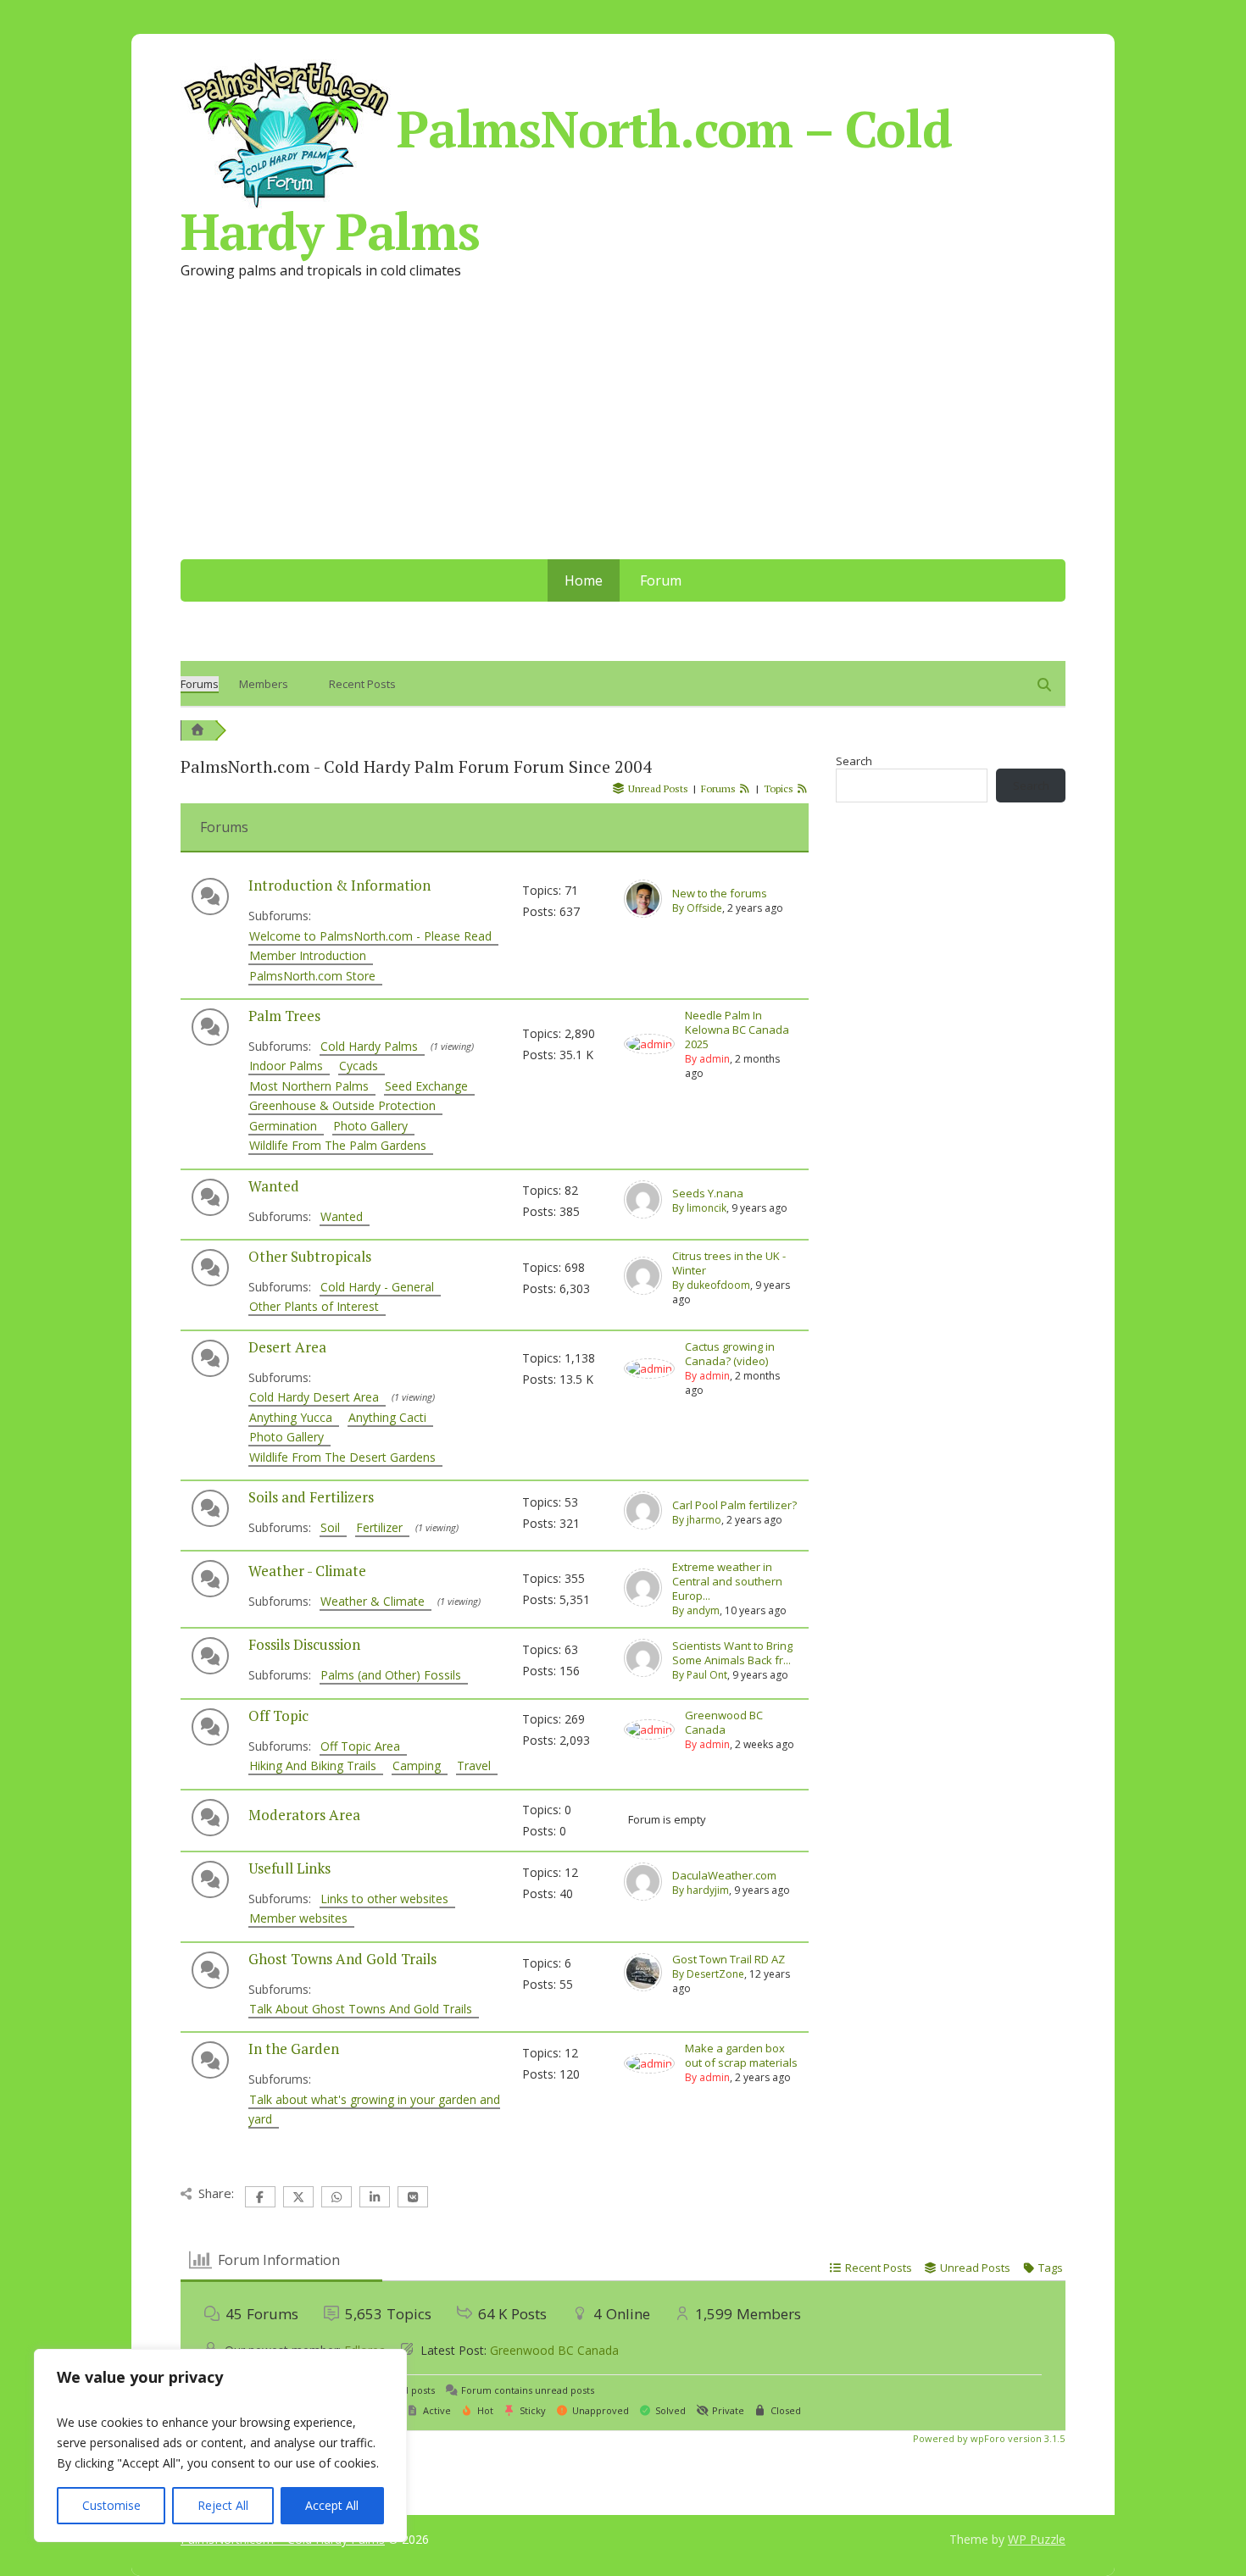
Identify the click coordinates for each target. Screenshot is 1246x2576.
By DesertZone (708, 1974)
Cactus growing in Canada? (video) (730, 1354)
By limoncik (699, 1208)
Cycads (362, 1066)
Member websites (302, 1918)
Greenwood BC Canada (724, 1723)
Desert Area (287, 1347)
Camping (420, 1765)
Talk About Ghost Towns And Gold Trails (364, 2009)
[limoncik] (643, 1214)
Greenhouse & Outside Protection (346, 1105)
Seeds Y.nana (708, 1194)
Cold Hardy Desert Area (317, 1397)
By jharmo (697, 1520)
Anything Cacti (391, 1417)
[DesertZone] (643, 1987)
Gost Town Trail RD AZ (729, 1960)
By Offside (697, 908)
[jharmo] (643, 1525)
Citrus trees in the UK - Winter (729, 1263)
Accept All (332, 2505)
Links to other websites (388, 1899)
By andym (696, 1610)
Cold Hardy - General (381, 1287)
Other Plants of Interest (317, 1306)
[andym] (643, 1602)
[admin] (649, 1044)
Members (264, 684)
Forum (661, 580)
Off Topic (278, 1715)
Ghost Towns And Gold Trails (342, 1959)
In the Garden (294, 2049)
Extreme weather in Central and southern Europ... (727, 1582)
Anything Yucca (294, 1417)
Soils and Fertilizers (311, 1497)
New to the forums (720, 894)
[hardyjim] (643, 1896)
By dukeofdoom (711, 1285)
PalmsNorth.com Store (316, 976)
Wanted (274, 1186)
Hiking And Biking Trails (316, 1765)
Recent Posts (362, 684)
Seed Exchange (430, 1086)
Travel (477, 1765)
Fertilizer (383, 1527)
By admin (707, 1059)
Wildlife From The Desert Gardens (346, 1457)
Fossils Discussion (304, 1644)
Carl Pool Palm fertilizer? (734, 1505)
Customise (111, 2505)
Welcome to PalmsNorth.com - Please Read (374, 936)
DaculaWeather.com (724, 1876)
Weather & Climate (376, 1601)
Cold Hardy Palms (373, 1046)
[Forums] (197, 730)
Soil (334, 1527)
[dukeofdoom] (643, 1291)
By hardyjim (701, 1890)
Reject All (223, 2505)
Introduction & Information (339, 885)
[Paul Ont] (643, 1673)
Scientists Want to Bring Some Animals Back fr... (732, 1653)
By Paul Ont (700, 1675)
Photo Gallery (374, 1126)
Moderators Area (304, 1815)
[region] (220, 2446)
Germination (286, 1126)
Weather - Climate (307, 1571)
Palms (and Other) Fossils (394, 1675)
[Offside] (643, 913)
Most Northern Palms (312, 1086)
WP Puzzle (1037, 2539)
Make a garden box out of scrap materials (741, 2056)
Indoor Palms (289, 1066)
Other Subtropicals (310, 1256)
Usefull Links (289, 1868)
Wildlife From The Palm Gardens (341, 1145)
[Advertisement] (623, 432)
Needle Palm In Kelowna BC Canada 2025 (737, 1030)
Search (854, 761)
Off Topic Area (364, 1746)
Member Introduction (311, 955)
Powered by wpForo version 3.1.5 (987, 2438)
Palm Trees (284, 1016)
